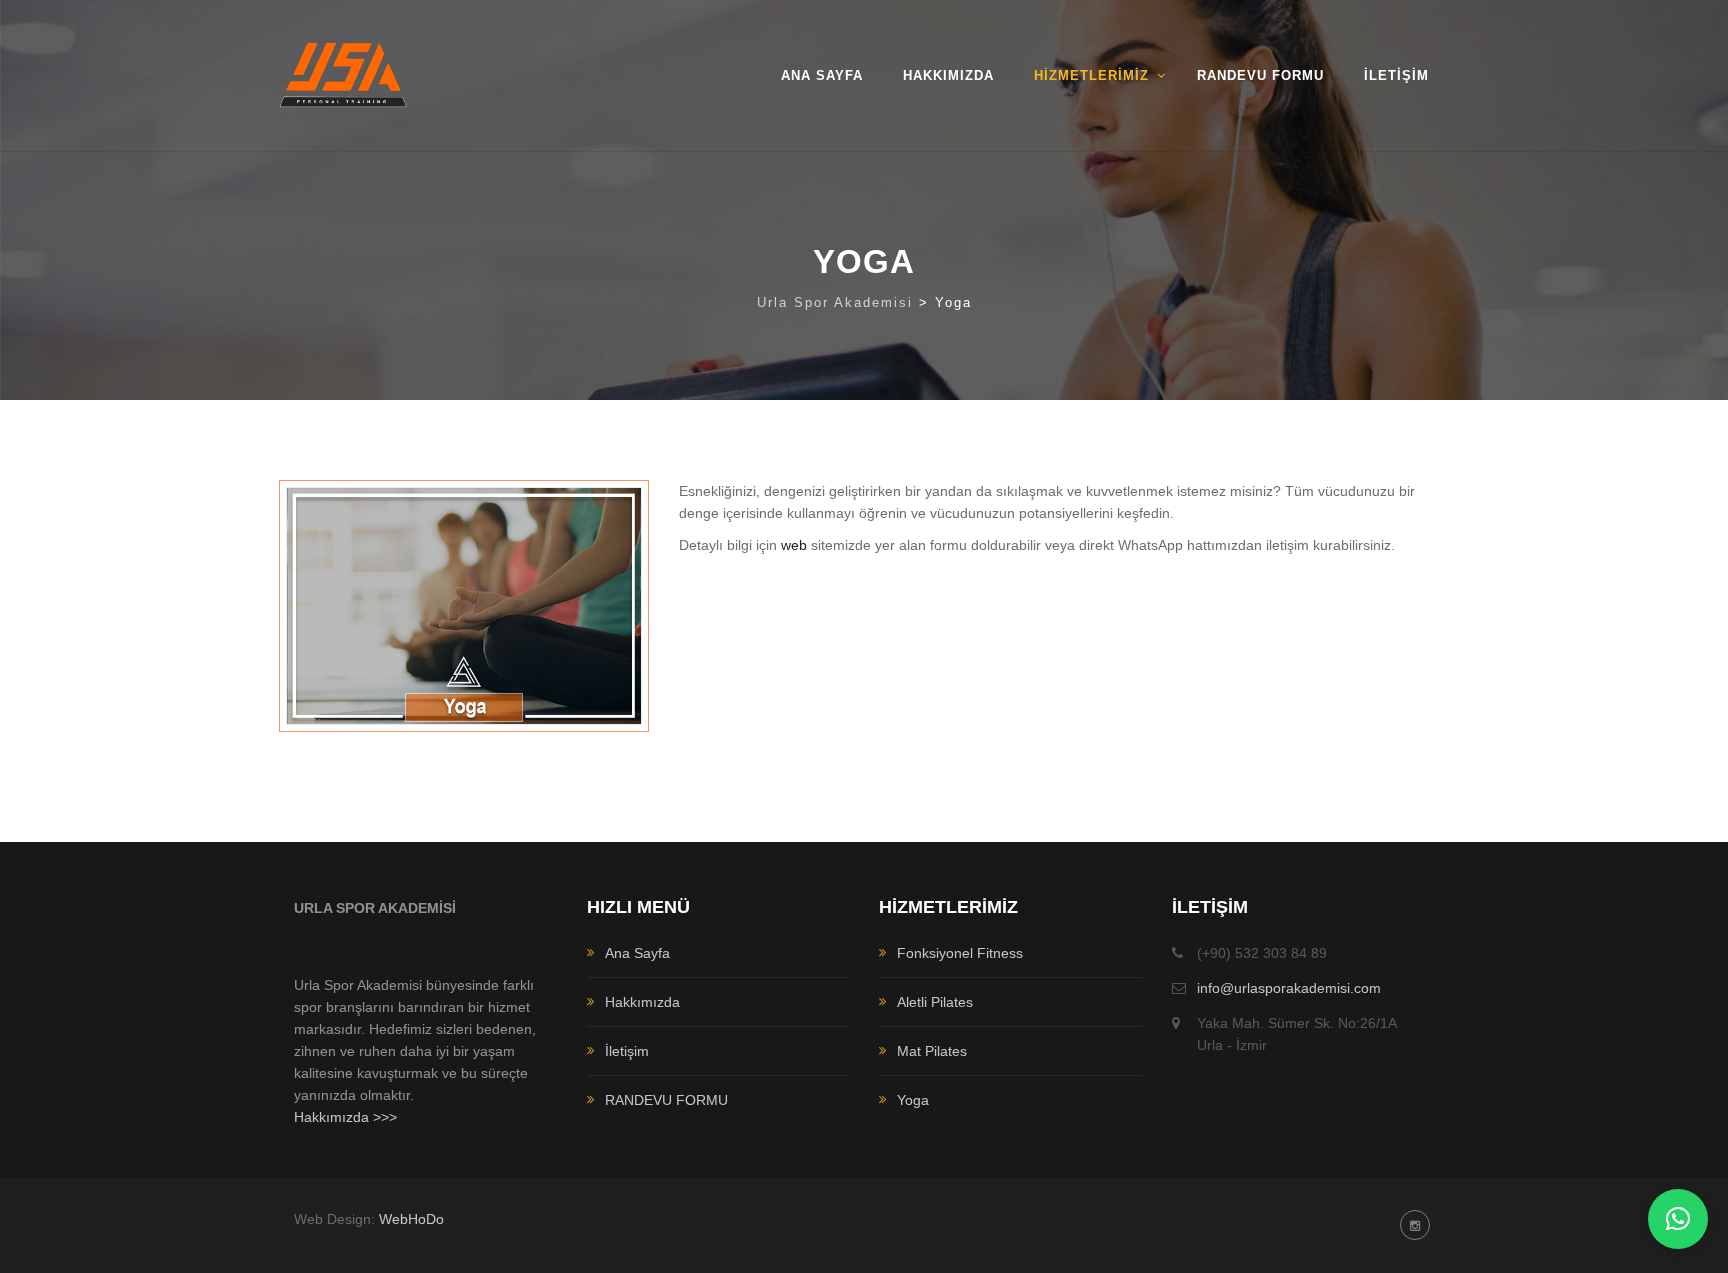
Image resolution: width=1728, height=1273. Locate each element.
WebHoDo (411, 1219)
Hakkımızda (948, 75)
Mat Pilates (932, 1051)
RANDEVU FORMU (1260, 75)
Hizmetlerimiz (1091, 75)
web (794, 545)
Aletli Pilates (935, 1002)
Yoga (913, 1100)
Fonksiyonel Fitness (960, 953)
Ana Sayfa (822, 75)
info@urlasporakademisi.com (1289, 988)
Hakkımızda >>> (345, 1117)
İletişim (1396, 75)
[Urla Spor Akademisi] (343, 75)
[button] (1678, 1219)
